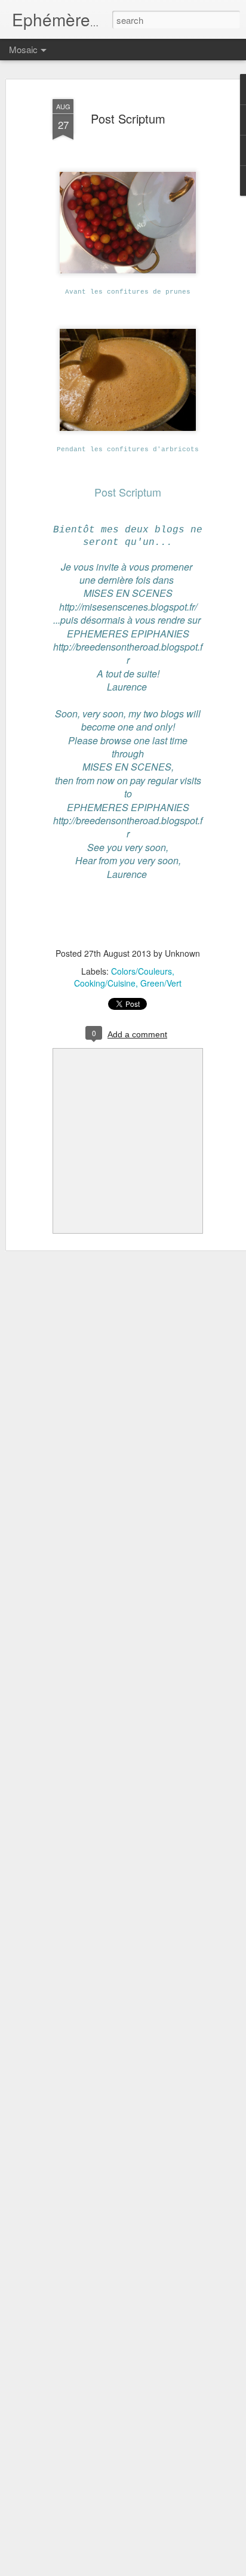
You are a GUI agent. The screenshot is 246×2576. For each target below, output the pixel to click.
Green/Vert (161, 983)
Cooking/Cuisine (105, 983)
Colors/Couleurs (142, 971)
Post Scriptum (128, 118)
